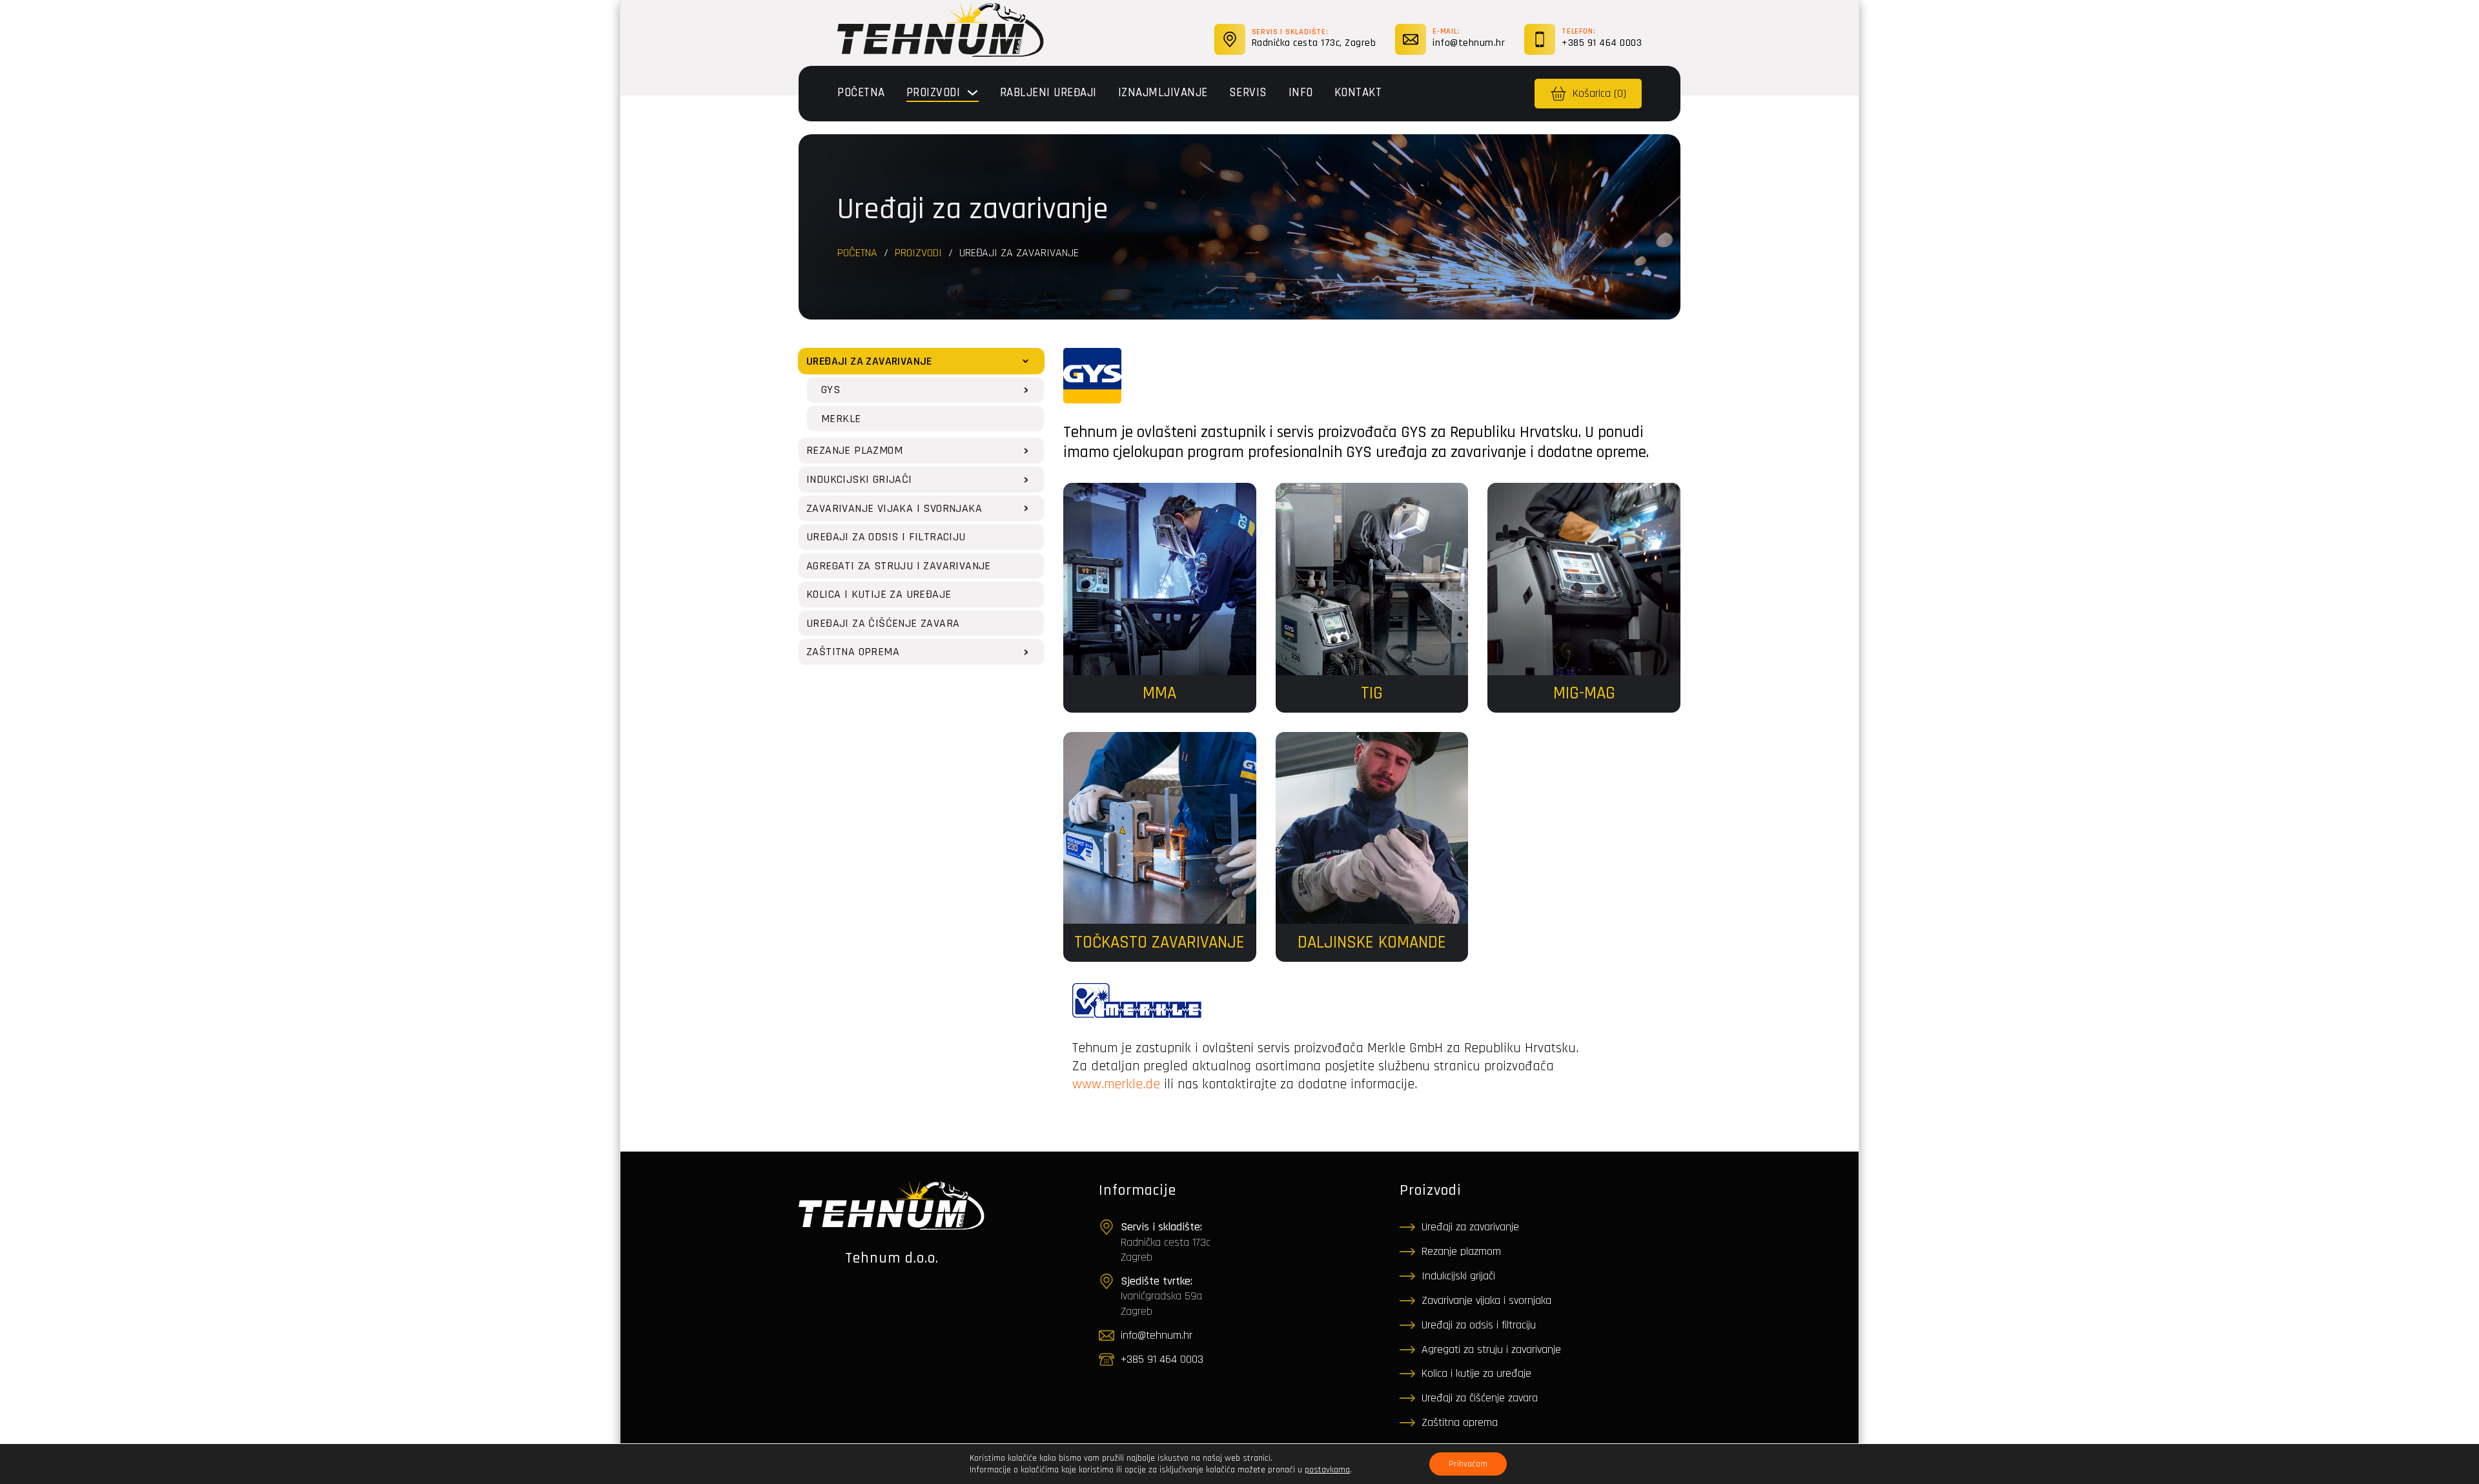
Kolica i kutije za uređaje (1476, 1373)
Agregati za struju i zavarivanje (1491, 1349)
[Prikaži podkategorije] (1026, 361)
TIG (1372, 693)
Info (1301, 93)
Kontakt (1358, 93)
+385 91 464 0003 (1602, 43)
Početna (861, 93)
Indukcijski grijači (1458, 1276)
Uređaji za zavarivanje (1470, 1227)
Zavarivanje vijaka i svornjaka (1486, 1300)
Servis (1248, 93)
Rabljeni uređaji (1048, 93)
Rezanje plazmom (1461, 1251)
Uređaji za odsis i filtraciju (1479, 1325)
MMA (1159, 693)
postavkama (1327, 1470)
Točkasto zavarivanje (1159, 942)
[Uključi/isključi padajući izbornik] (973, 93)
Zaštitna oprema (1460, 1422)
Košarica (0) (1599, 93)
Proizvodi (933, 93)
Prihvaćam (1468, 1464)
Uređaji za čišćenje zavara (1480, 1398)
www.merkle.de (1116, 1084)
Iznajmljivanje (1163, 93)
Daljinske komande (1372, 942)
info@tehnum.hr (1469, 43)
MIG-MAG (1584, 693)
